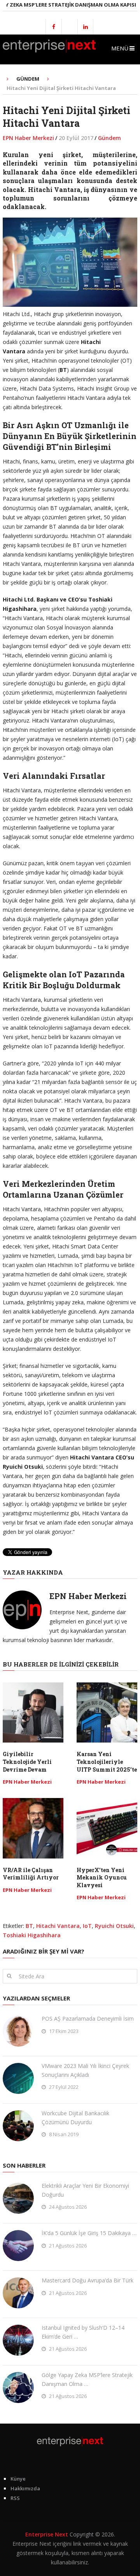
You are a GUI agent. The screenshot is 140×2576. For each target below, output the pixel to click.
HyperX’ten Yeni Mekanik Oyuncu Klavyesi (102, 1878)
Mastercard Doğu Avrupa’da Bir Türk (87, 2280)
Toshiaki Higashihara (32, 1935)
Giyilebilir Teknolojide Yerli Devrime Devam (27, 1762)
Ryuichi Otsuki (114, 1926)
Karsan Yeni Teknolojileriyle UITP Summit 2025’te (107, 1762)
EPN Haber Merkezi (28, 138)
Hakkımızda (25, 2488)
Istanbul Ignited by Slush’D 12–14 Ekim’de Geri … (83, 2332)
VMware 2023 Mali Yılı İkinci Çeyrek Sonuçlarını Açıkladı (85, 2070)
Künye (18, 2479)
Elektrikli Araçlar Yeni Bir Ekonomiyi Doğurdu (85, 2190)
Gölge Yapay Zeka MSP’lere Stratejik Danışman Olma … (87, 2379)
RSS (15, 2498)
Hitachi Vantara (58, 1926)
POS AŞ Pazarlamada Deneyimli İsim (88, 2018)
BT (29, 1926)
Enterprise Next (47, 2534)
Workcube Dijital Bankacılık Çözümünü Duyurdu (75, 2117)
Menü (120, 48)
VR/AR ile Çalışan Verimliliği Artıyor (31, 1874)
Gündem (109, 138)
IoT (87, 1926)
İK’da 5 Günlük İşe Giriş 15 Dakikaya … (89, 2233)
